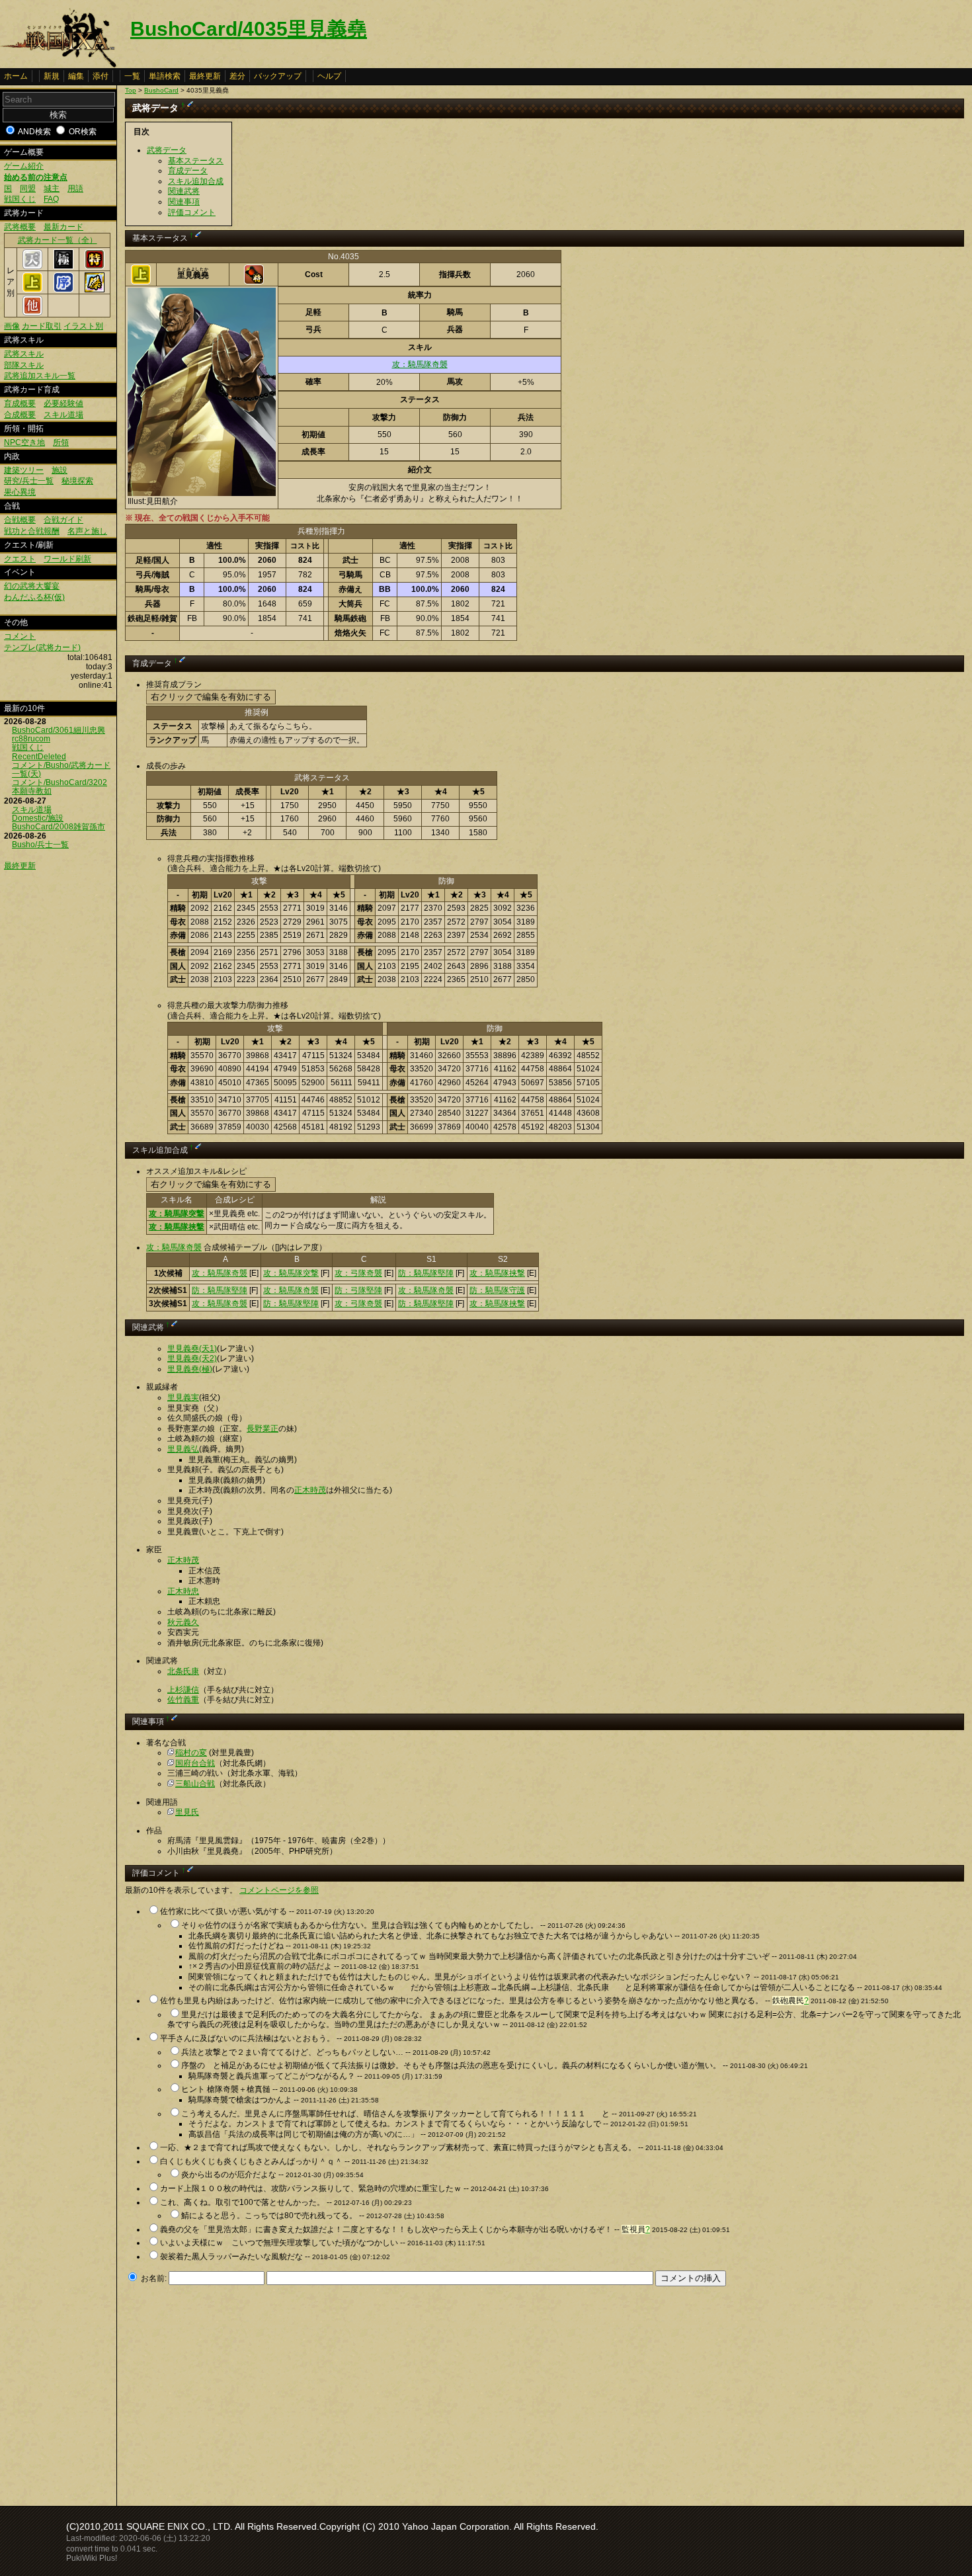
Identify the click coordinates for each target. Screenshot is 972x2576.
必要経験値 (63, 403)
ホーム (16, 76)
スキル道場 (63, 415)
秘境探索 (77, 481)
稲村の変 (191, 1753)
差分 (237, 76)
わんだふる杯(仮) (34, 597)
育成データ (188, 171)
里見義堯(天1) (192, 1349)
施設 (60, 470)
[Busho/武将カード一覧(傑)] (95, 290)
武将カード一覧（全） (58, 240)
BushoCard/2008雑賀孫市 (59, 827)
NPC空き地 (24, 442)
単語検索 (165, 76)
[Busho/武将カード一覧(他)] (32, 313)
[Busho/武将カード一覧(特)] (95, 267)
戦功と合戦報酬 (32, 531)
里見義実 (183, 1397)
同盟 (28, 188)
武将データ (167, 150)
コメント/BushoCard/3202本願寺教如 (60, 787)
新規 (52, 76)
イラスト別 (83, 326)
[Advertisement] (236, 2392)
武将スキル (24, 354)
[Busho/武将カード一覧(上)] (32, 290)
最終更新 (205, 76)
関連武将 (184, 191)
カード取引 (42, 326)
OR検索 (83, 132)
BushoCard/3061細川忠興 (59, 730)
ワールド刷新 (67, 559)
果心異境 (20, 492)
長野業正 (263, 1429)
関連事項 (184, 202)
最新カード (63, 227)
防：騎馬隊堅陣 (426, 1273)
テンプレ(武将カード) (42, 647)
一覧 (132, 76)
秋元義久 (183, 1622)
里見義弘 (183, 1449)
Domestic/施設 (38, 818)
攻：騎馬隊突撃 (177, 1214)
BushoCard (161, 90)
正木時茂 (310, 1490)
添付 (101, 76)
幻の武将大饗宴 (32, 586)
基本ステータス (196, 161)
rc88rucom (31, 739)
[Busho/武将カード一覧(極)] (63, 267)
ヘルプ (329, 76)
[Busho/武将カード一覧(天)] (32, 267)
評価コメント (192, 212)
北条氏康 (183, 1671)
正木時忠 (183, 1591)
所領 (61, 442)
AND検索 (34, 132)
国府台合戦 (195, 1763)
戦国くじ (20, 199)
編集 (76, 76)
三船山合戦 (195, 1784)
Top (131, 90)
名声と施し (87, 531)
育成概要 (20, 403)
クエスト (20, 559)
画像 (12, 326)
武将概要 (20, 227)
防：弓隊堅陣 (358, 1290)
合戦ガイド (63, 520)
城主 (52, 188)
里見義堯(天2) (192, 1358)
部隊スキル (24, 365)
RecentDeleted (39, 757)
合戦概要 (20, 520)
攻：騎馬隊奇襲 (420, 364)
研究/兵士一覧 (29, 481)
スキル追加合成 (196, 181)
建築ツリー (24, 470)
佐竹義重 (183, 1700)
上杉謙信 (183, 1690)
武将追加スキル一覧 (40, 376)
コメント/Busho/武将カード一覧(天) (61, 769)
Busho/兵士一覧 (40, 845)
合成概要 (20, 415)
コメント (20, 636)
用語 (75, 188)
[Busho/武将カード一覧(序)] (63, 290)
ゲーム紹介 (24, 166)
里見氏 (187, 1812)
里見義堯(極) (190, 1369)
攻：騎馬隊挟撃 (177, 1227)
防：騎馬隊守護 (497, 1290)
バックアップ (278, 76)
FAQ (51, 199)
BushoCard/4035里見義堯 (249, 29)
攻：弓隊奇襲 (358, 1273)
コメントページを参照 (279, 1890)
